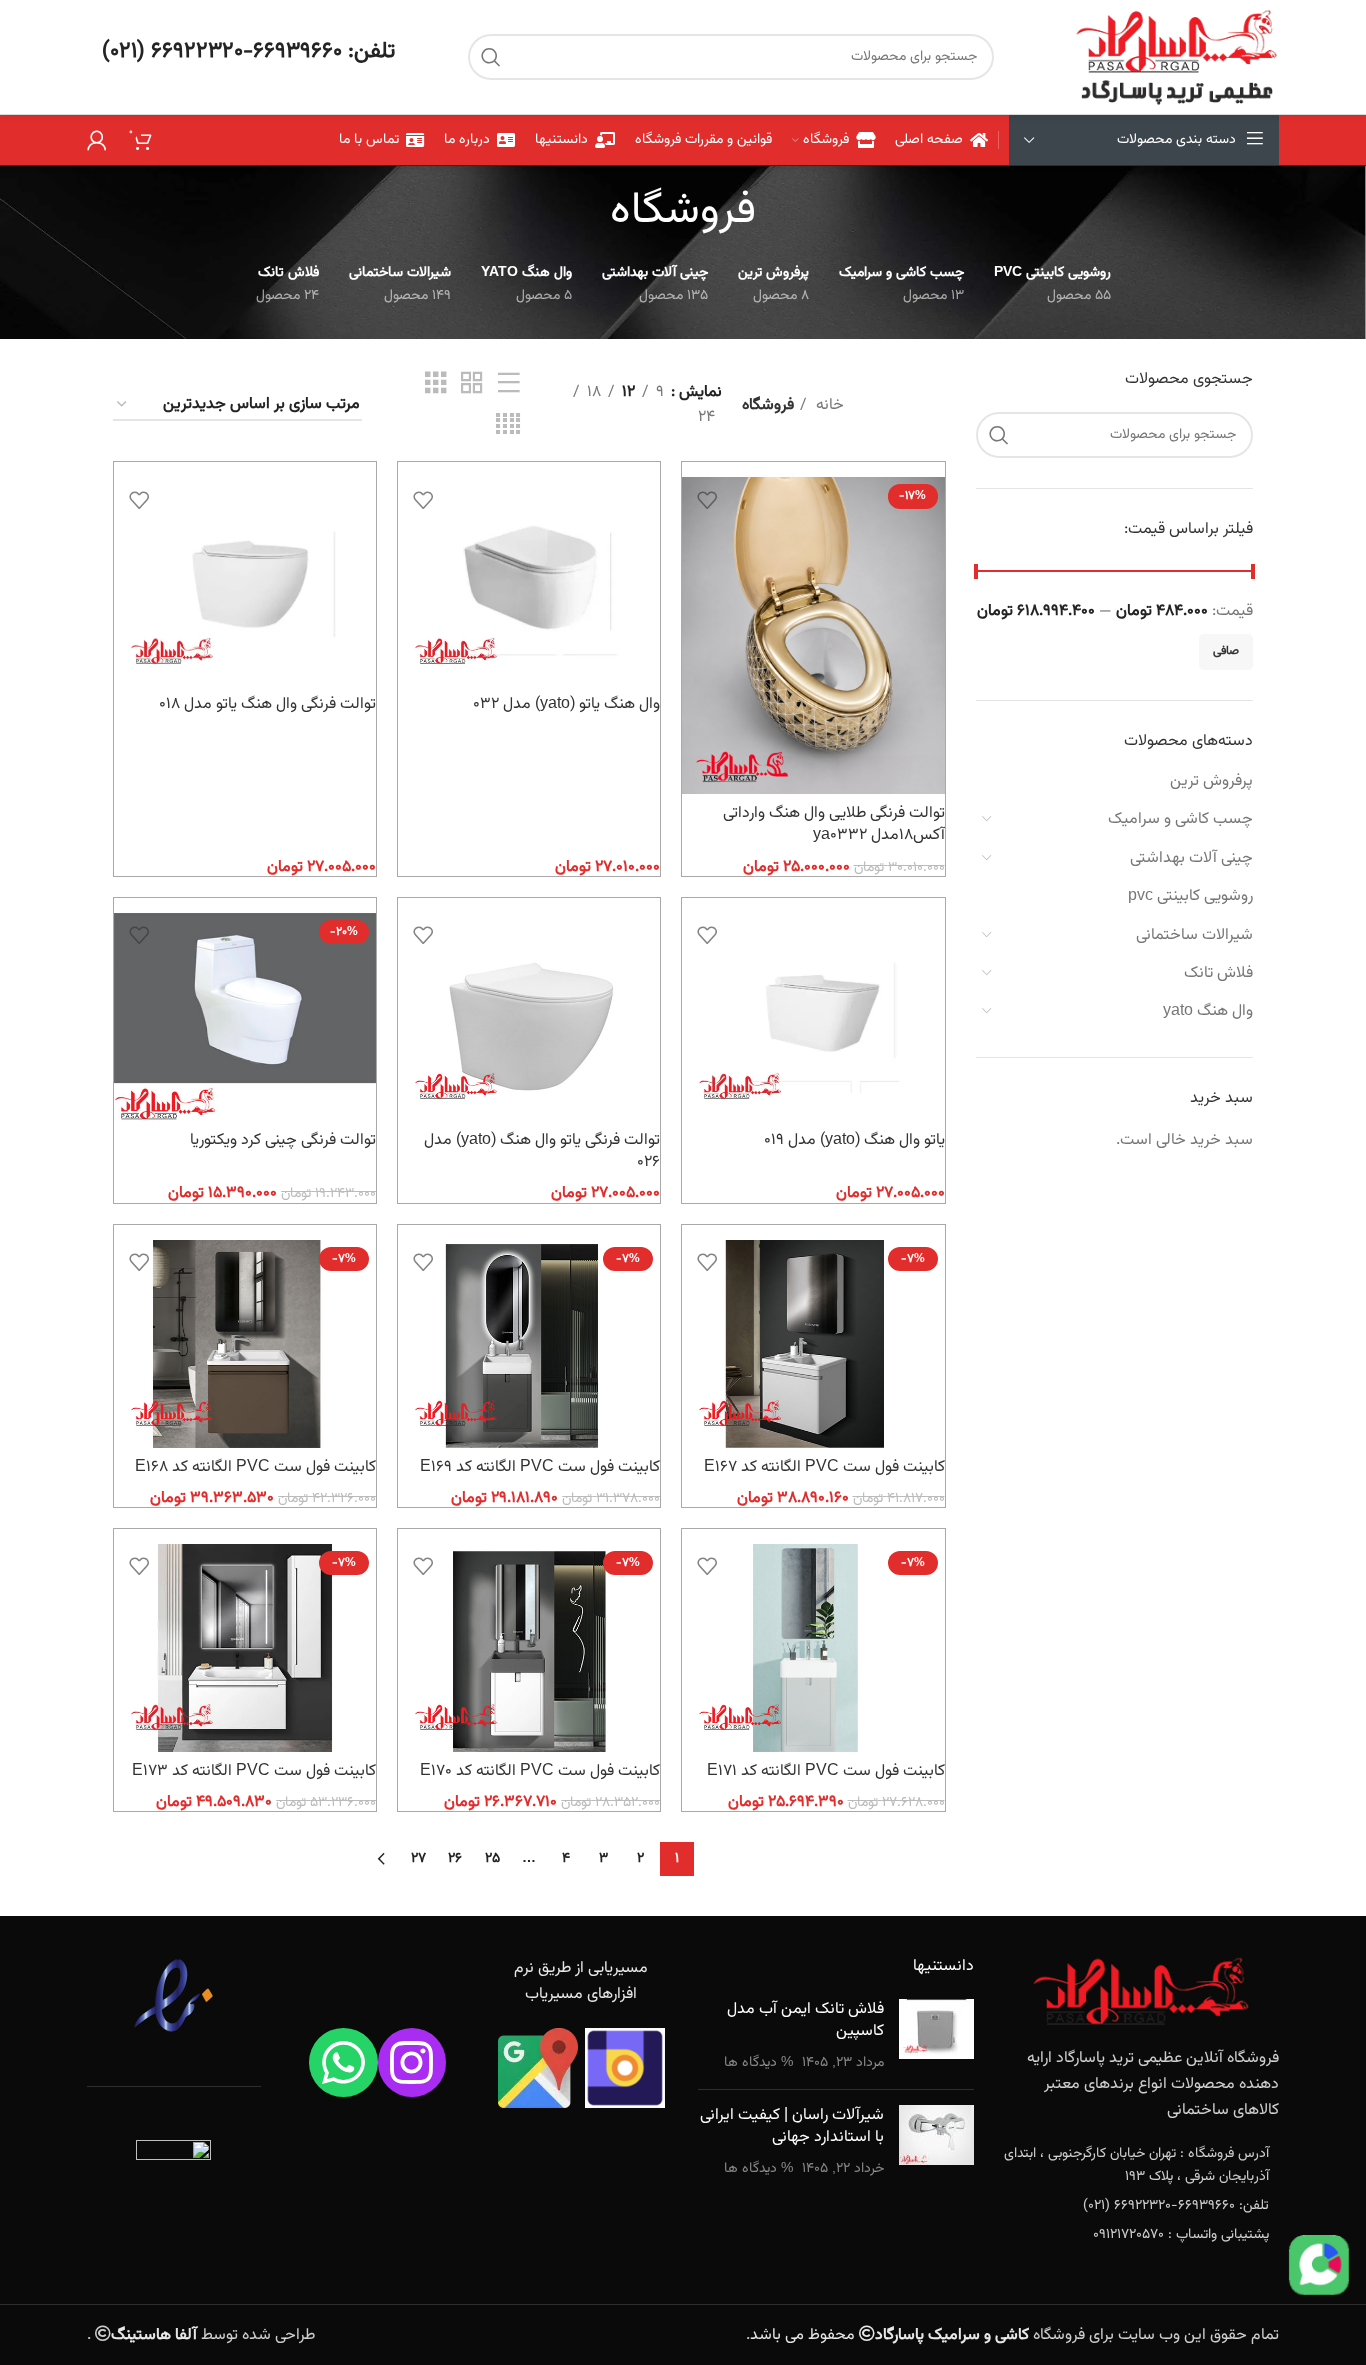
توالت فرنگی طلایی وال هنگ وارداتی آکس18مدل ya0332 (834, 824)
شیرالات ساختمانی (1194, 935)
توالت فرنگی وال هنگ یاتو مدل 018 (267, 704)
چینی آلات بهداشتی (1191, 858)
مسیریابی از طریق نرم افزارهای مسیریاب (581, 1981)
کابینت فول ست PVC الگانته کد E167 (824, 1467)
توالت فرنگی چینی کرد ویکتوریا (283, 1140)
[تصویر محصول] (813, 635)
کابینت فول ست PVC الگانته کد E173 (254, 1771)
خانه (828, 405)
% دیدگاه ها (758, 2062)
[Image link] (1141, 1992)
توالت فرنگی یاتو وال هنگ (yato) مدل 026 (542, 1151)
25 (492, 1859)
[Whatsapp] (343, 2062)
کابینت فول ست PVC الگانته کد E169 (540, 1467)
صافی (1226, 651)
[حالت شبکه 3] (436, 384)
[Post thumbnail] (936, 2036)
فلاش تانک (1218, 973)
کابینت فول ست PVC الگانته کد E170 (540, 1771)
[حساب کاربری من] (97, 140)
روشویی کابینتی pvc (1190, 896)
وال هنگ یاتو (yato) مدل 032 (566, 704)
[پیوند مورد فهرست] (1142, 2165)
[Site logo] (1176, 57)
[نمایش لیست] (509, 384)
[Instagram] (412, 2062)
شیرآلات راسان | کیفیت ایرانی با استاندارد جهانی (792, 2126)
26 (455, 1859)
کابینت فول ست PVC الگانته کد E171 (826, 1771)
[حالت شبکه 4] (508, 425)
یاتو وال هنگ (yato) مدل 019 (854, 1140)
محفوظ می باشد (889, 2335)
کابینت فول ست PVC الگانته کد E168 (255, 1467)
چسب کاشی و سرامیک (1180, 819)
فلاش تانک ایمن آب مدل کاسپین (805, 2020)
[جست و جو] (491, 57)
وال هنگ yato (1208, 1011)
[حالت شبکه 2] (472, 384)
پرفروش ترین (1211, 781)
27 (418, 1859)
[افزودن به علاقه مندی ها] (707, 499)
